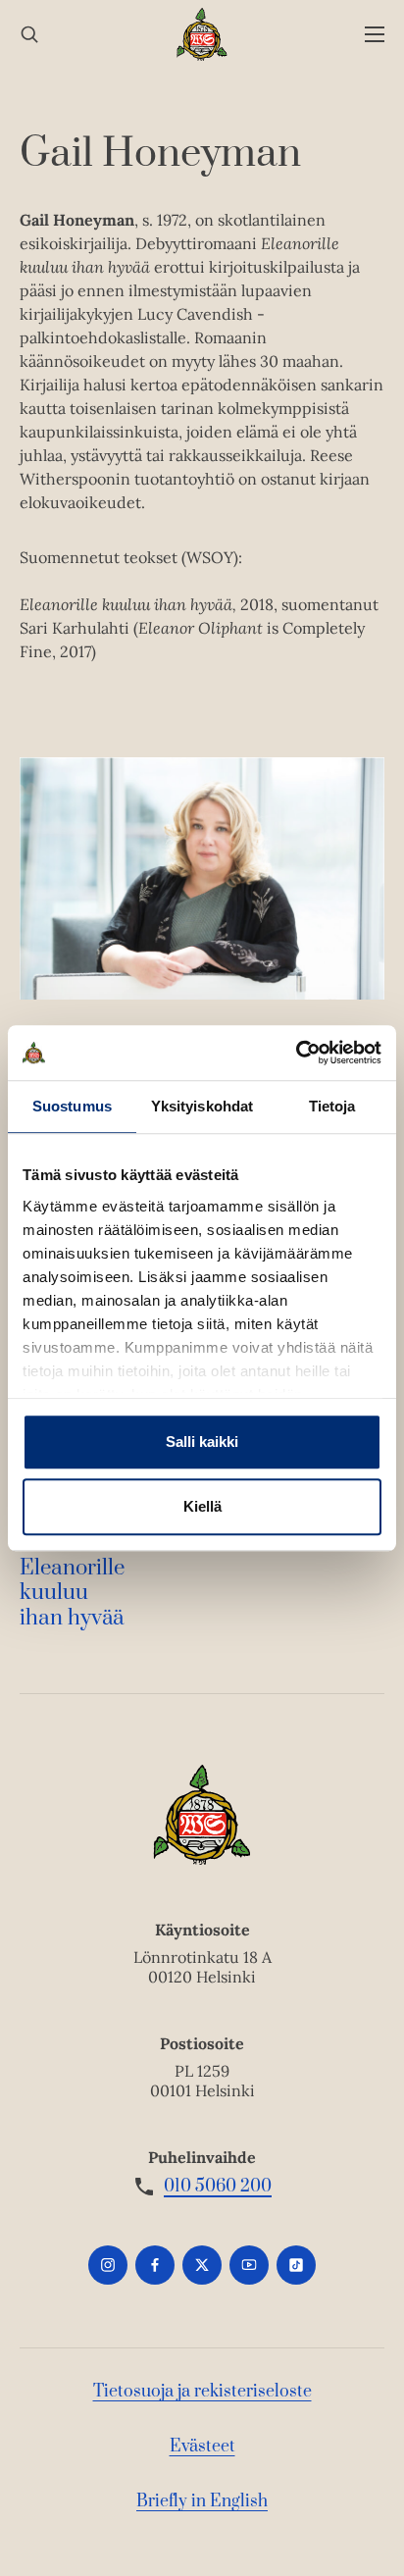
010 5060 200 (218, 2187)
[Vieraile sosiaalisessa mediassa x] (202, 2265)
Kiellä (202, 1506)
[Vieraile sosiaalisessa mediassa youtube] (249, 2265)
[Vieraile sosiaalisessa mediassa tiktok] (296, 2265)
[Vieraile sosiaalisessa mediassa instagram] (108, 2265)
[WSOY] (202, 34)
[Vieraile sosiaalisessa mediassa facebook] (155, 2265)
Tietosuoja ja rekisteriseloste (202, 2392)
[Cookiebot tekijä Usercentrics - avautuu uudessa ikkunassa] (296, 1053)
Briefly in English (202, 2501)
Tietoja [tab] (332, 1106)
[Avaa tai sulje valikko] (375, 35)
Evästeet (202, 2447)
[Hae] (29, 35)
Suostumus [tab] (72, 1106)
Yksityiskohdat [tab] (202, 1106)
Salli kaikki (202, 1442)
